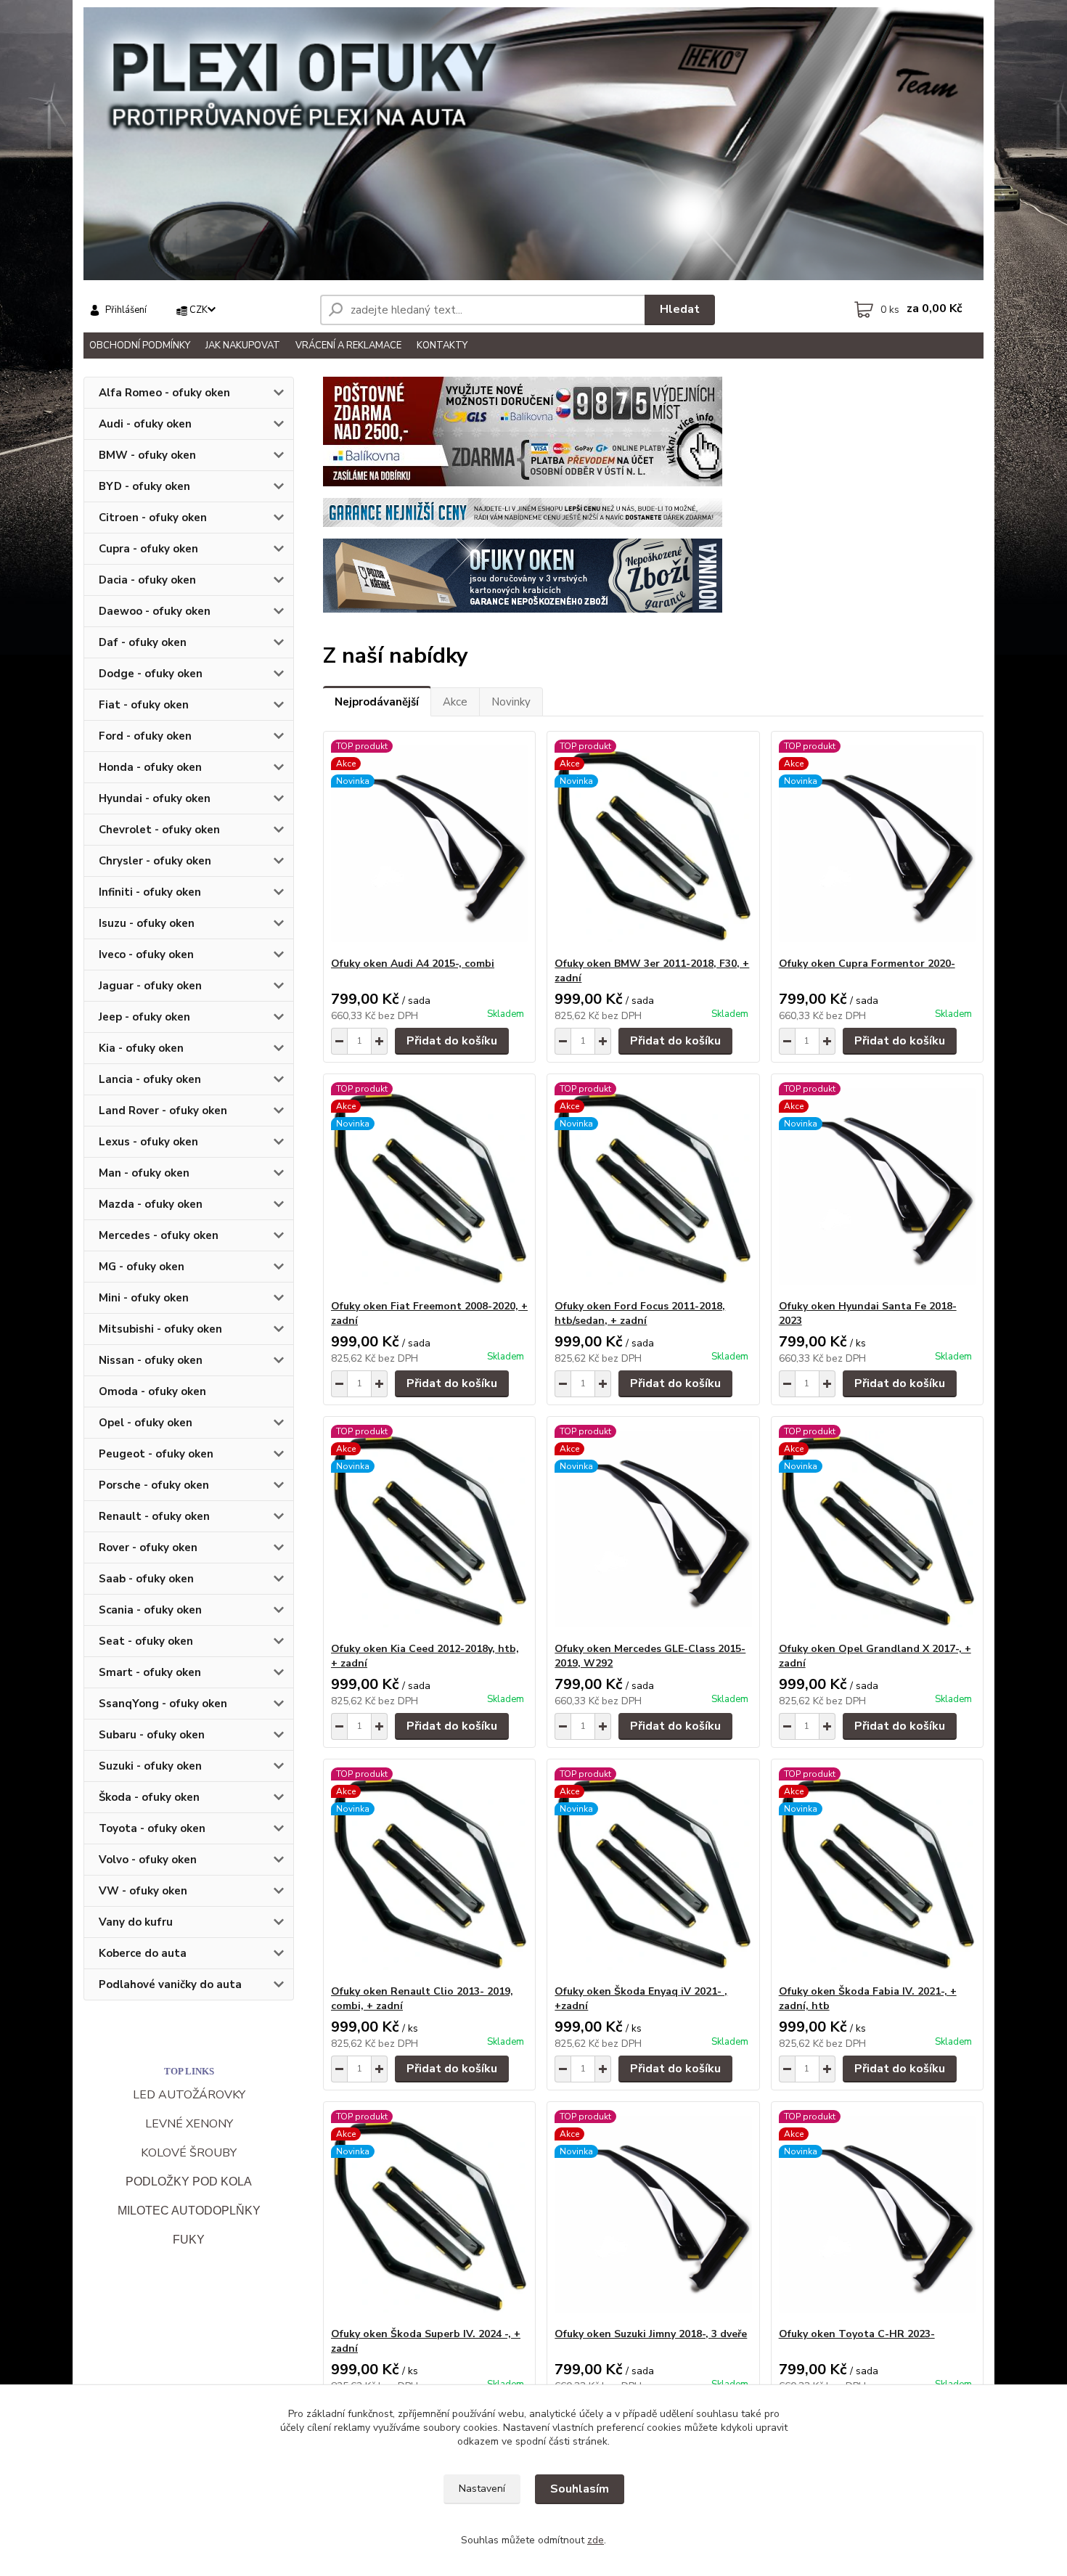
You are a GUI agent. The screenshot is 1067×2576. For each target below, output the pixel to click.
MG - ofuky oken (142, 1267)
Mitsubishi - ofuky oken (160, 1329)
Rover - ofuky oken (148, 1547)
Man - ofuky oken (144, 1173)
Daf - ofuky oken (143, 642)
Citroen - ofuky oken (153, 518)
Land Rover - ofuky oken (163, 1111)
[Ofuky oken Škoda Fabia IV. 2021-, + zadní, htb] (877, 1872)
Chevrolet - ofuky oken (159, 830)
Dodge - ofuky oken (151, 674)
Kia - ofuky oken (141, 1048)
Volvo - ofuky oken (148, 1860)
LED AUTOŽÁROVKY (189, 2095)
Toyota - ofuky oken (152, 1828)
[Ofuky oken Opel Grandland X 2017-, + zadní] (877, 1529)
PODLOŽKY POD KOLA (189, 2182)
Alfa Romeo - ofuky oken (164, 393)
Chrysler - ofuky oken (155, 861)
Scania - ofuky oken (150, 1610)
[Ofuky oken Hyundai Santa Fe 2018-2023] (877, 1187)
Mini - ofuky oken (144, 1298)
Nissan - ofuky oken (151, 1360)
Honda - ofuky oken (150, 767)
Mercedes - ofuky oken (159, 1235)
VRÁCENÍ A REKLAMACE (348, 345)
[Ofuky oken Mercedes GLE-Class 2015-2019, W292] (653, 1529)
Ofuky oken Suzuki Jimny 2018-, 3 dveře (651, 2334)
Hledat (680, 309)
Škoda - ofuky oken (149, 1797)
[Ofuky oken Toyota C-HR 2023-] (877, 2215)
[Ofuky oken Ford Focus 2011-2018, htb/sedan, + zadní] (653, 1187)
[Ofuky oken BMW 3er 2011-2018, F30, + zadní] (653, 844)
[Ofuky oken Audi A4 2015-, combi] (429, 844)
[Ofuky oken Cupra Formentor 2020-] (877, 844)
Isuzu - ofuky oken (147, 923)
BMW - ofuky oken (147, 455)
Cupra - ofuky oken (148, 549)
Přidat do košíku (452, 1041)
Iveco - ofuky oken (146, 954)
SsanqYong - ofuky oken (163, 1704)
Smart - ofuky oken (150, 1672)
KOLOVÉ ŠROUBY (189, 2153)
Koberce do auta (143, 1953)
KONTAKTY (442, 345)
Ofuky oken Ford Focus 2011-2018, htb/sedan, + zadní (640, 1313)
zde (596, 2540)
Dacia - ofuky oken (147, 580)
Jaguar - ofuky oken (150, 986)
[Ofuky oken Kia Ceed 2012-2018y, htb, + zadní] (429, 1529)
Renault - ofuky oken (154, 1516)
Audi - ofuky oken (145, 424)
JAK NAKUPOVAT (243, 345)
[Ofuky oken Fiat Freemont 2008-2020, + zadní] (429, 1187)
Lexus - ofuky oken (148, 1142)
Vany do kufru (136, 1922)
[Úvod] (533, 144)
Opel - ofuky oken (146, 1423)
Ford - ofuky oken (145, 736)
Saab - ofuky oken (146, 1579)
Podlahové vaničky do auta (170, 1984)
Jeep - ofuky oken (144, 1017)
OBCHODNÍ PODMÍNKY (140, 345)
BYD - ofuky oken (144, 486)
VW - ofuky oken (143, 1891)
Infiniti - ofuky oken (150, 892)
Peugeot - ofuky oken (156, 1454)
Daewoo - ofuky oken (155, 611)
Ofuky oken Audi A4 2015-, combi (413, 964)
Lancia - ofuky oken (150, 1079)
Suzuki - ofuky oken (150, 1766)
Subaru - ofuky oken (152, 1735)
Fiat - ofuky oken (144, 705)
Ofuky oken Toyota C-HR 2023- (857, 2334)
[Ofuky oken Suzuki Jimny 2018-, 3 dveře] (653, 2215)
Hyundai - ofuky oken (155, 798)
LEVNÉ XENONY (189, 2124)
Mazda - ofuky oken (151, 1204)
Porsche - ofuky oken (154, 1485)
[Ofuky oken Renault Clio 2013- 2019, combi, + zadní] (429, 1872)
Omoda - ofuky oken (152, 1391)
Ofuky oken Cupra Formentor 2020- (867, 964)
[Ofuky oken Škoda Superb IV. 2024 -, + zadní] (429, 2215)
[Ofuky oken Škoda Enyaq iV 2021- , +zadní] (653, 1872)
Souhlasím (580, 2489)
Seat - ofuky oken (146, 1641)
